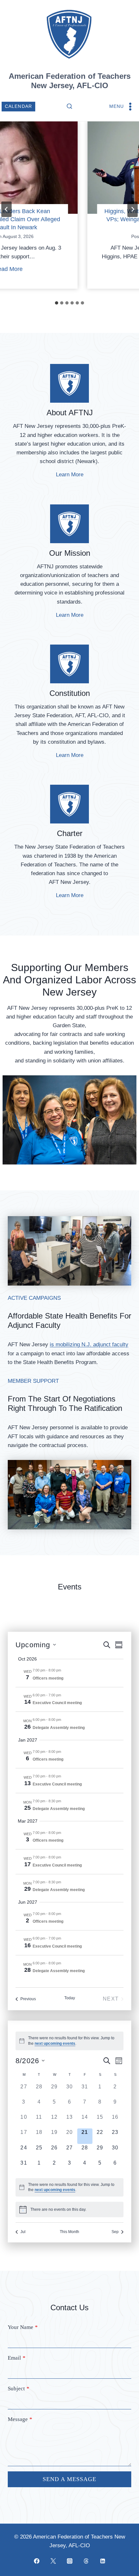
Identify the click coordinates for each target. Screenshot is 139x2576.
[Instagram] (69, 2561)
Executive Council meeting (57, 1703)
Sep (115, 2232)
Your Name (23, 2327)
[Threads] (86, 2561)
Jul (23, 2232)
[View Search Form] (69, 107)
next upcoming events (55, 2043)
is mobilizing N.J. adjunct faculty (89, 1345)
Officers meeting (48, 1678)
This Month (69, 2232)
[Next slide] (133, 209)
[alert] (69, 2187)
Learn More (70, 475)
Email (17, 2358)
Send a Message (69, 2479)
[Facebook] (37, 2561)
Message (20, 2419)
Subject (19, 2389)
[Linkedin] (102, 2561)
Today (70, 1998)
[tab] (57, 303)
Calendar (19, 106)
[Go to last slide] (6, 209)
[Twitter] (53, 2561)
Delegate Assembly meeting (59, 1728)
